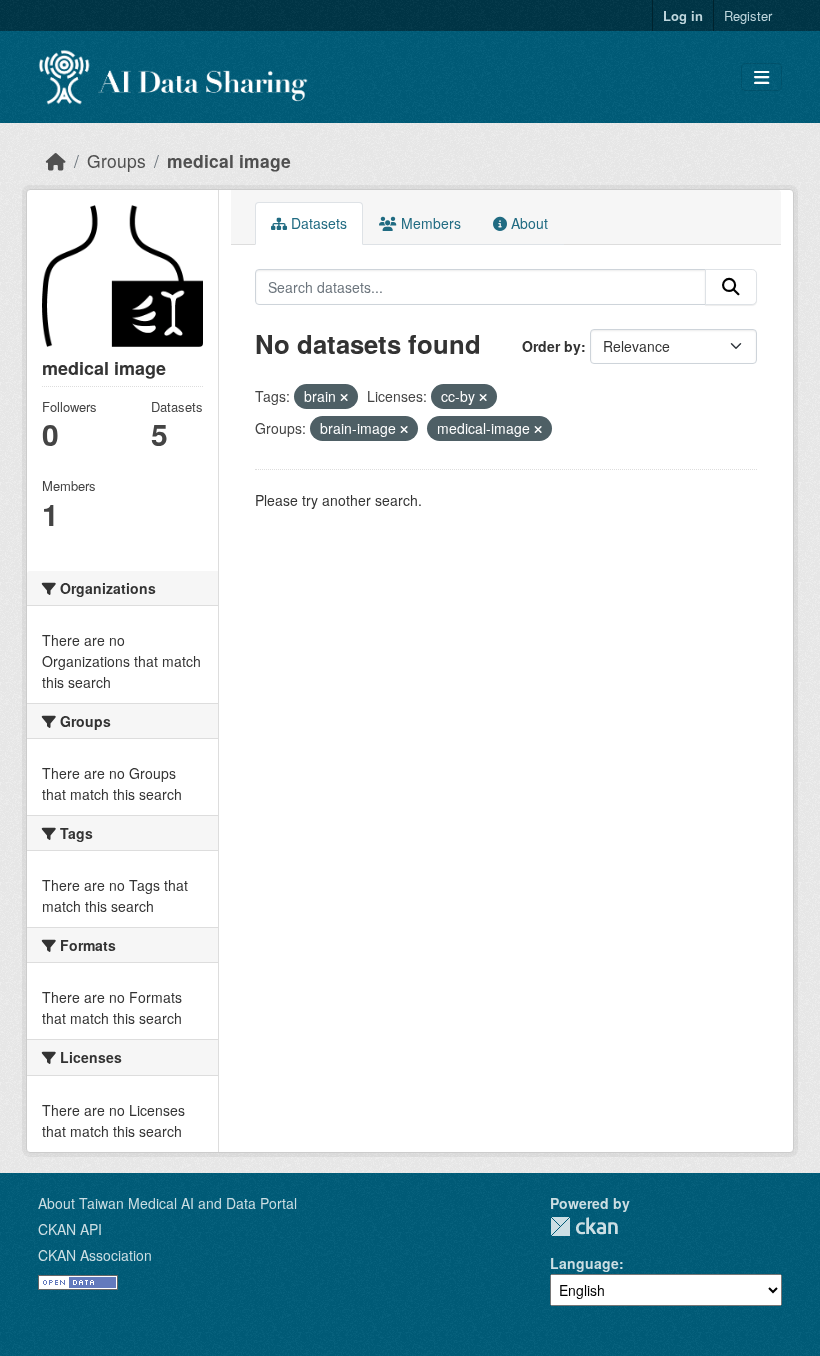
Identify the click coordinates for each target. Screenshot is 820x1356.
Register (748, 15)
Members (429, 223)
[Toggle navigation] (761, 77)
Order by (551, 346)
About (527, 223)
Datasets (317, 223)
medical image (229, 160)
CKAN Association (95, 1255)
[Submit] (731, 287)
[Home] (56, 160)
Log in (683, 15)
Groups (116, 160)
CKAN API (70, 1229)
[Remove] (344, 397)
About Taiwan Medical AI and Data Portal (167, 1203)
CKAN (584, 1226)
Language (584, 1263)
